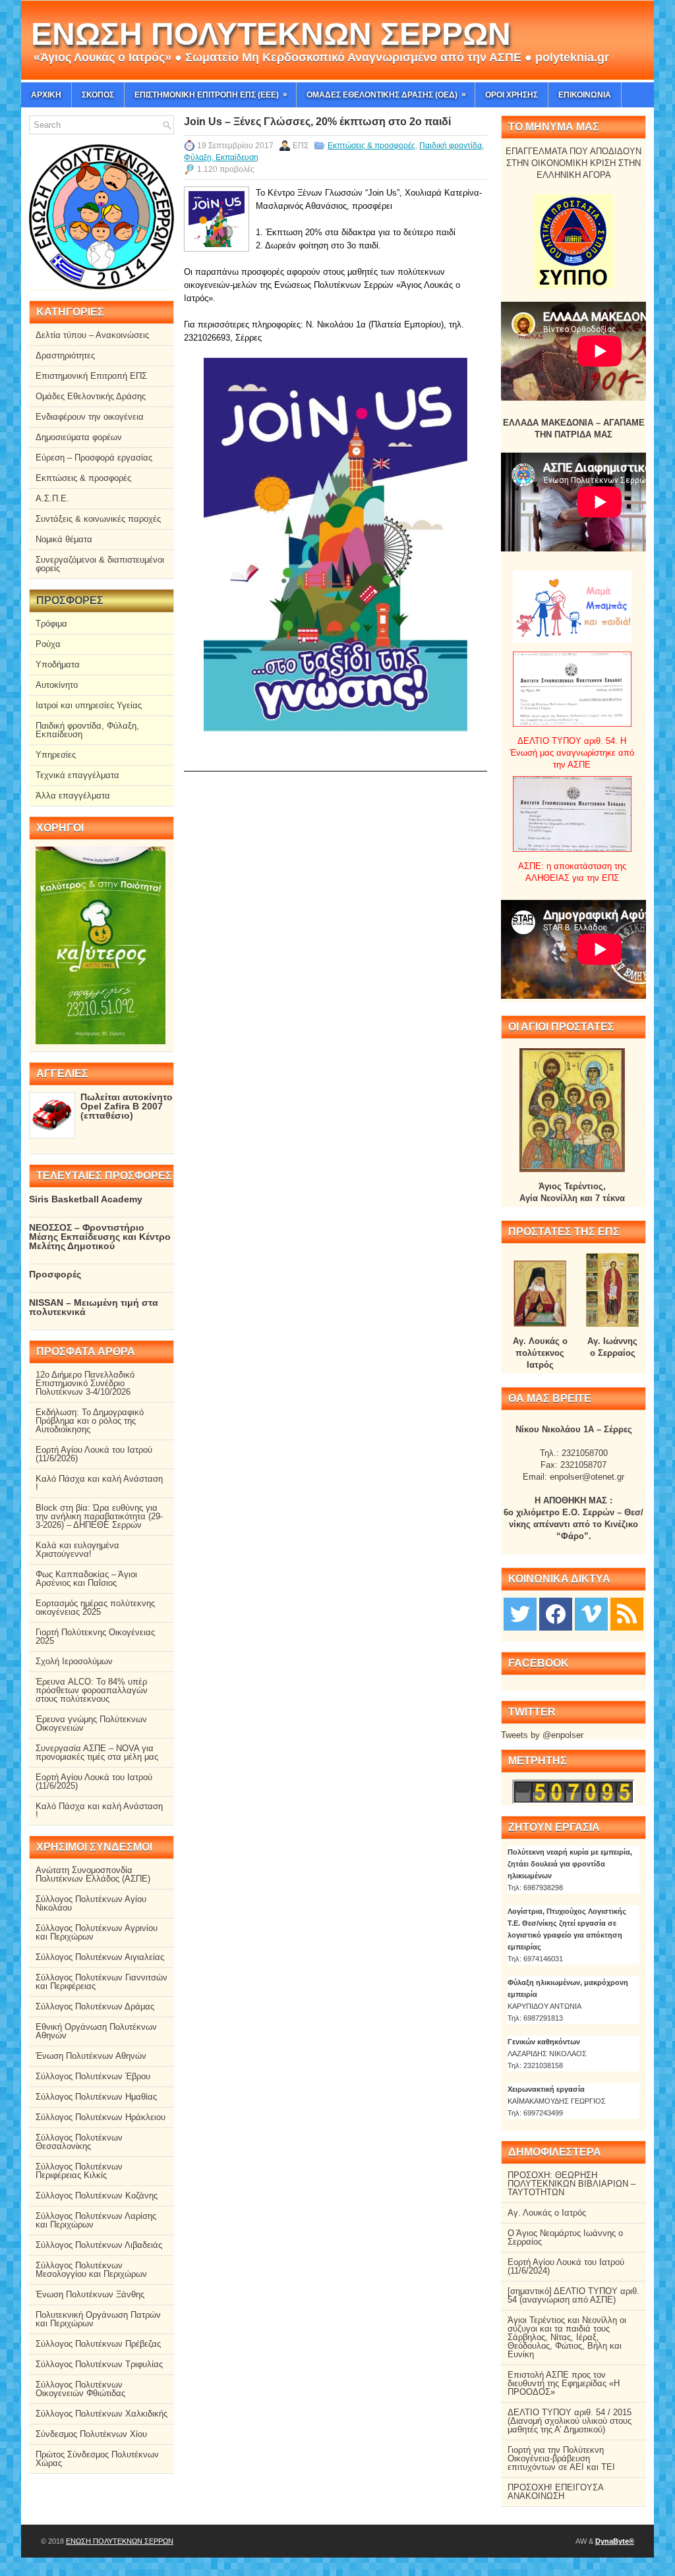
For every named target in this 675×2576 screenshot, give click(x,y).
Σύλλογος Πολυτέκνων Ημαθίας (96, 2097)
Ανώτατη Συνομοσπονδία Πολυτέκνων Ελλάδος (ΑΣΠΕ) (93, 1874)
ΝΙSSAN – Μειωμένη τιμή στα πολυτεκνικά (94, 1307)
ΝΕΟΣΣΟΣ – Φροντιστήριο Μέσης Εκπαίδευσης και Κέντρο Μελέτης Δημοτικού (100, 1237)
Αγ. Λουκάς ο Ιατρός (547, 2213)
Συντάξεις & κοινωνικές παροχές (98, 519)
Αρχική (46, 95)
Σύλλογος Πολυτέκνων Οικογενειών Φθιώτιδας (80, 2389)
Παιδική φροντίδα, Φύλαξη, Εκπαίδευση (87, 730)
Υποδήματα (58, 664)
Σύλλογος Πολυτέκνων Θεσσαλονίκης (79, 2142)
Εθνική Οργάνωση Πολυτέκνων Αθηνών (96, 2031)
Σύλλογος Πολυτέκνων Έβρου (93, 2076)
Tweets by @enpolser (542, 1735)
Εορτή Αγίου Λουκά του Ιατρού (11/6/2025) (94, 1781)
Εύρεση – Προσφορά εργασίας (94, 458)
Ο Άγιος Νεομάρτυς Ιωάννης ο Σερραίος (565, 2237)
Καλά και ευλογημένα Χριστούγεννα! (77, 1550)
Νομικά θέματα (64, 539)
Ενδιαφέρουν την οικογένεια (90, 417)
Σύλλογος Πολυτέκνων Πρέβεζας (98, 2344)
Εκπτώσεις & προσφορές (371, 146)
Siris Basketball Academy (86, 1199)
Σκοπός (98, 95)
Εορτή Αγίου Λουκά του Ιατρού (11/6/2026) (94, 1454)
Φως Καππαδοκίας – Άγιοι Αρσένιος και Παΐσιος (86, 1579)
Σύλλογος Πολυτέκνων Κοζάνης (97, 2196)
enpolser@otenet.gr (587, 1477)
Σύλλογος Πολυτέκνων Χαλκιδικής (102, 2414)
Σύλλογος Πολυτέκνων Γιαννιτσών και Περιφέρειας (102, 1982)
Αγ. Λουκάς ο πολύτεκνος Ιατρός (540, 1353)
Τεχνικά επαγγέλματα (77, 775)
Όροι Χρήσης (512, 95)
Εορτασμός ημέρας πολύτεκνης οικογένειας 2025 (95, 1608)
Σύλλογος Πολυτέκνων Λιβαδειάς (99, 2245)
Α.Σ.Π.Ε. (52, 498)
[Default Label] (627, 1613)
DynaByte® (615, 2541)
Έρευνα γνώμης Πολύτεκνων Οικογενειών (91, 1723)
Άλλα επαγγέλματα (73, 796)
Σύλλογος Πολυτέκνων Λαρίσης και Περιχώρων (96, 2220)
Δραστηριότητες (65, 355)
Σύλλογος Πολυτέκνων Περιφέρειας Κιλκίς (79, 2171)
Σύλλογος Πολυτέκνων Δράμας (95, 2006)
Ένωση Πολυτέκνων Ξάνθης (90, 2294)
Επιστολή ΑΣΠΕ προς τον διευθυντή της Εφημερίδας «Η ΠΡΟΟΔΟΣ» (564, 2383)
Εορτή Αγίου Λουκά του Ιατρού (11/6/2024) (566, 2266)
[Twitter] (520, 1613)
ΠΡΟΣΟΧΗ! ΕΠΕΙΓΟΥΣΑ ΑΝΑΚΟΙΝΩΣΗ (555, 2492)
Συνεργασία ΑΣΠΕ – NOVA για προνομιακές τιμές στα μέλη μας (97, 1752)
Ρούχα (48, 644)
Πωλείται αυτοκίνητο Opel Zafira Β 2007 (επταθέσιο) (127, 1106)
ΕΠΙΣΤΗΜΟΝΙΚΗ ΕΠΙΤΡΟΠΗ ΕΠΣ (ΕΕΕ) (211, 95)
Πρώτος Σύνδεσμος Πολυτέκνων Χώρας (97, 2459)
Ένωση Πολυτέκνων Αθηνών (91, 2056)
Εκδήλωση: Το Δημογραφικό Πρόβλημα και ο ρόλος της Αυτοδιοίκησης (90, 1421)
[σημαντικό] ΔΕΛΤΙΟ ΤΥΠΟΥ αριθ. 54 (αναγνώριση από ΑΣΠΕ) (573, 2295)
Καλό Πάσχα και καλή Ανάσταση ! (99, 1483)
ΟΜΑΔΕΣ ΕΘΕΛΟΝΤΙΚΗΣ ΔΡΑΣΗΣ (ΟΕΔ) (386, 95)
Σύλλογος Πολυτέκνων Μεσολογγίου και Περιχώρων (91, 2270)
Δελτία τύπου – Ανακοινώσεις (92, 335)
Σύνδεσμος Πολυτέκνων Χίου (91, 2434)
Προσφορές (55, 1274)
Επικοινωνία (585, 95)
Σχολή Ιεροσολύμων (74, 1661)
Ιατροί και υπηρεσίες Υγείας (89, 705)
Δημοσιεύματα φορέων (79, 437)
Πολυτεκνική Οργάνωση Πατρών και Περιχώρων (98, 2319)
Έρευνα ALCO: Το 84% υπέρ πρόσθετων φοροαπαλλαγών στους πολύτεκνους (92, 1690)
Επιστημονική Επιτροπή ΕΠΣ (91, 376)
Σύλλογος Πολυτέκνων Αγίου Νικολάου (91, 1903)
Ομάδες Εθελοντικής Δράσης (91, 396)
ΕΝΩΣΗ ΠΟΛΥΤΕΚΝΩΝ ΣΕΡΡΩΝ (271, 34)
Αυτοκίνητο (57, 685)
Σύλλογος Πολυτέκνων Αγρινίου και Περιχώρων (97, 1932)
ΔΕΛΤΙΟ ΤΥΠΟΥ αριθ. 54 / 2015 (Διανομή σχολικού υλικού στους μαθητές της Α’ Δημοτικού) (570, 2421)
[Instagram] (591, 1613)
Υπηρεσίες (56, 755)
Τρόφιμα (51, 624)
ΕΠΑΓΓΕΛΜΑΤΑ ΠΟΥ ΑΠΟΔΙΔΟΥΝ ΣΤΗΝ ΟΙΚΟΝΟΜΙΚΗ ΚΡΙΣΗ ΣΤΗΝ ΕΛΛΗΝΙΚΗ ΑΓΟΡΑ (573, 163)
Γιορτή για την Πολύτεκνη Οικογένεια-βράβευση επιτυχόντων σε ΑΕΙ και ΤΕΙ (561, 2458)
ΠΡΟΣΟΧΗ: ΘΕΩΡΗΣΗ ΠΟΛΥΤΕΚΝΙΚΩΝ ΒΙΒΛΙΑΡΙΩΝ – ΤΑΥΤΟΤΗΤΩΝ (572, 2184)
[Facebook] (556, 1613)
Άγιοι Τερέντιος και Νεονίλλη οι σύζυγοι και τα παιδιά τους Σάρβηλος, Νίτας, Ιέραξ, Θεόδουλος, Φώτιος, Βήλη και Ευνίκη (567, 2337)
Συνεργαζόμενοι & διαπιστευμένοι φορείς (100, 564)
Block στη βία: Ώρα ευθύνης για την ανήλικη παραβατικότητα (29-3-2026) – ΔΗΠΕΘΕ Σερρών (99, 1516)
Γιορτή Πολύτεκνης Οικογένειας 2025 (95, 1637)
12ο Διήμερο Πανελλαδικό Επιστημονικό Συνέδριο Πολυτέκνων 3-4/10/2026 (85, 1383)
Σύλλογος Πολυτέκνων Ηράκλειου (101, 2117)
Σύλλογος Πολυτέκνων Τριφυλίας (99, 2364)
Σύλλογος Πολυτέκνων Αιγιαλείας (100, 1957)
